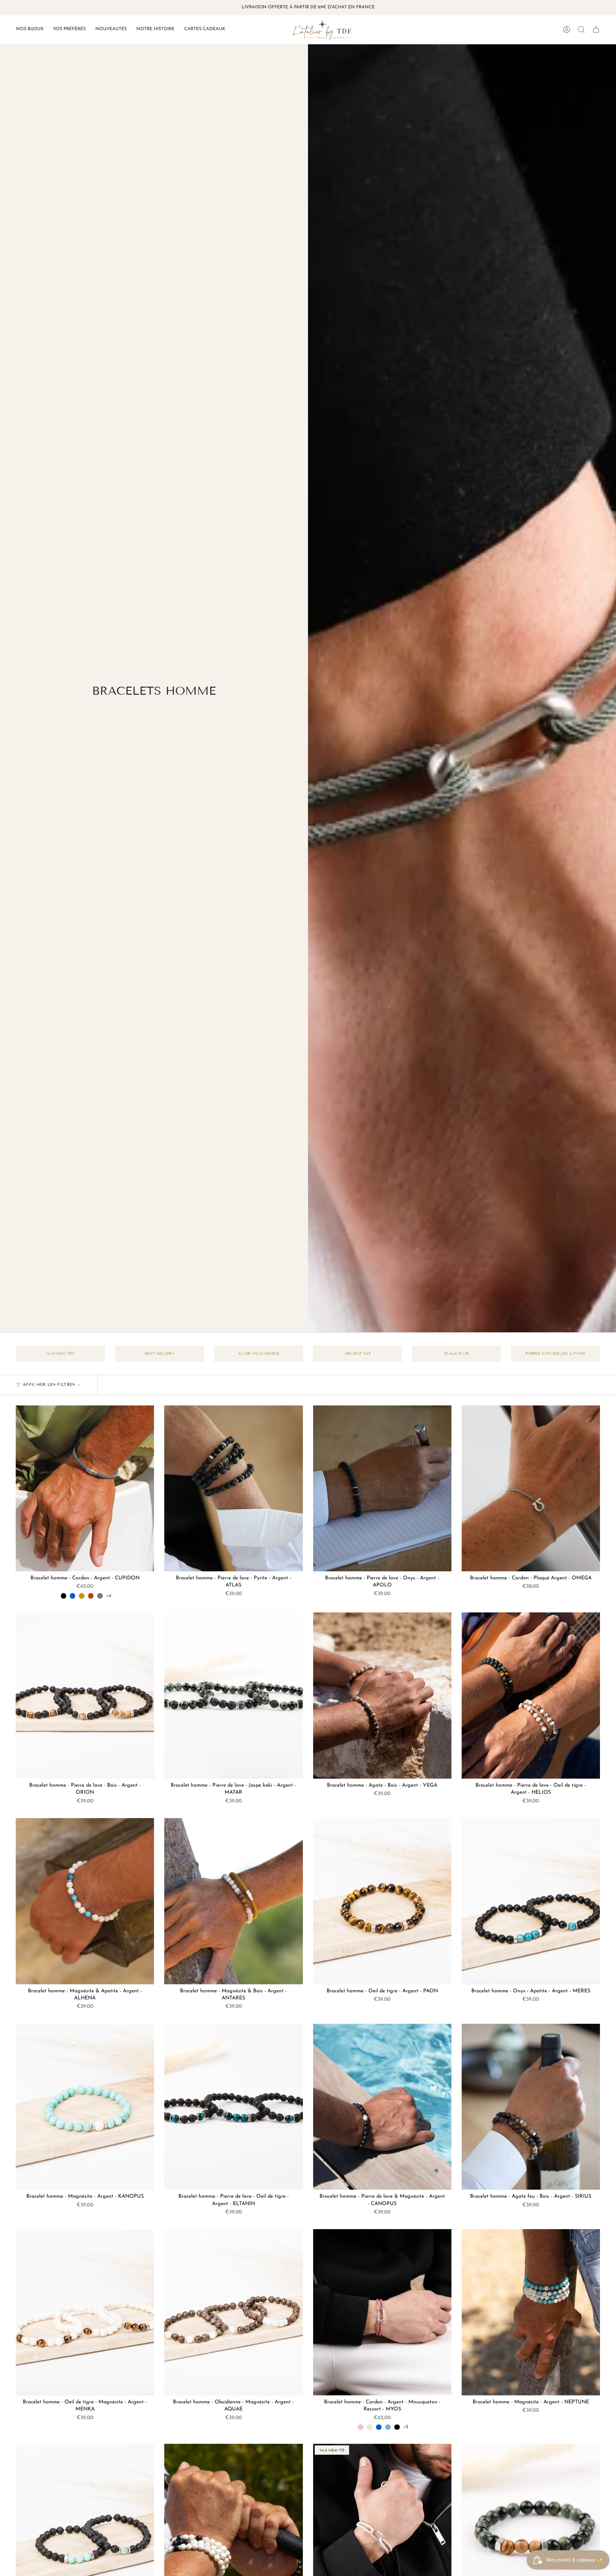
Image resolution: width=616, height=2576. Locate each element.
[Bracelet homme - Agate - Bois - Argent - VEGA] (382, 1696)
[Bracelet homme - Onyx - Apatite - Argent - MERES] (531, 1901)
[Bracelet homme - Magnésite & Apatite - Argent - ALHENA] (85, 1901)
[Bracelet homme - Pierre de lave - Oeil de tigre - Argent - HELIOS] (531, 1696)
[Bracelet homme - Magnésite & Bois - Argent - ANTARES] (233, 1901)
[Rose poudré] (361, 2427)
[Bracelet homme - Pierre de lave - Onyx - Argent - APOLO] (382, 1489)
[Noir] (64, 1596)
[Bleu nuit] (388, 2427)
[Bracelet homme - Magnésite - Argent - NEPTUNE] (531, 2312)
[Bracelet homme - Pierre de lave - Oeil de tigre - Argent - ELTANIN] (233, 2107)
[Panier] (596, 30)
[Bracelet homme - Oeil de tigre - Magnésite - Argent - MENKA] (85, 2312)
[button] (30, 30)
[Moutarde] (81, 1596)
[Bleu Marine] (73, 1596)
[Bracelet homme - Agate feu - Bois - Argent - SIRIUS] (531, 2107)
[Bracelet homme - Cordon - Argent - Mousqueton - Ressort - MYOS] (382, 2312)
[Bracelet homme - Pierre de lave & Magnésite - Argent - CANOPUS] (382, 2107)
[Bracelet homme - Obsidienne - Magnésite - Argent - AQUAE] (233, 2312)
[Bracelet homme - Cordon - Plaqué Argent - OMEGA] (531, 1489)
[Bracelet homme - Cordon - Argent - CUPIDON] (85, 1489)
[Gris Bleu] (100, 1596)
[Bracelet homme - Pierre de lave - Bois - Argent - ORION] (85, 1696)
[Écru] (370, 2427)
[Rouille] (91, 1596)
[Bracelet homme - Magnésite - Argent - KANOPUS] (85, 2107)
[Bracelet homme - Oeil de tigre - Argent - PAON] (382, 1901)
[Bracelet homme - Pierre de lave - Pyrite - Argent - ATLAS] (233, 1489)
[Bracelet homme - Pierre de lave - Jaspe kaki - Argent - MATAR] (233, 1696)
